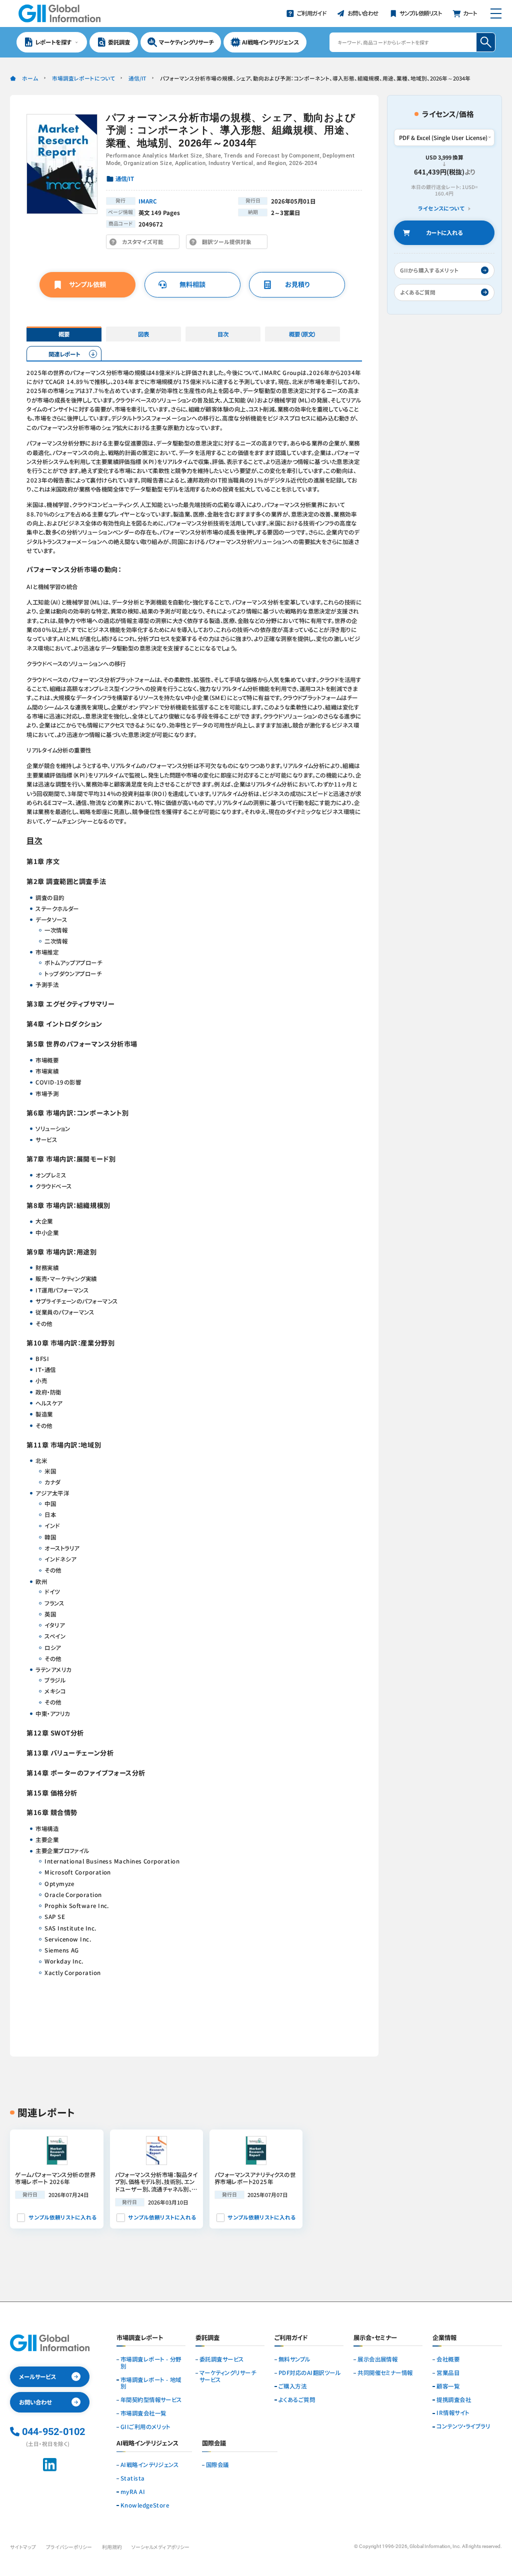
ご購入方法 (292, 2386)
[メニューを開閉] (496, 13)
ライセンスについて (441, 208)
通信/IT (137, 78)
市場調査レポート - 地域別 (151, 2383)
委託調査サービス (222, 2359)
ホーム (30, 78)
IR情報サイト (453, 2413)
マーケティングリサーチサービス (228, 2376)
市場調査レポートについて (83, 78)
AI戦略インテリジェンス (150, 2465)
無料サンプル (294, 2359)
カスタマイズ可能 (145, 243)
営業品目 (448, 2373)
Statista (133, 2478)
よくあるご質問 (297, 2400)
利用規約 (112, 2547)
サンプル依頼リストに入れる (62, 2217)
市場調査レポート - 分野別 (151, 2363)
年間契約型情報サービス (151, 2400)
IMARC (148, 201)
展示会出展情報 (377, 2359)
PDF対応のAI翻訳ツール (309, 2373)
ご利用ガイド (291, 2338)
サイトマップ (23, 2547)
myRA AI (133, 2492)
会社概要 (448, 2359)
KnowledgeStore (145, 2505)
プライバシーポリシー (69, 2547)
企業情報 (444, 2338)
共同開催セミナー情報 (385, 2373)
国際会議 (217, 2465)
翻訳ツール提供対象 (229, 243)
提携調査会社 (454, 2400)
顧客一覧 (448, 2386)
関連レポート (64, 354)
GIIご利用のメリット (145, 2427)
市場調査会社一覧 (143, 2413)
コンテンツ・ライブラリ (463, 2426)
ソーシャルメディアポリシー (160, 2547)
